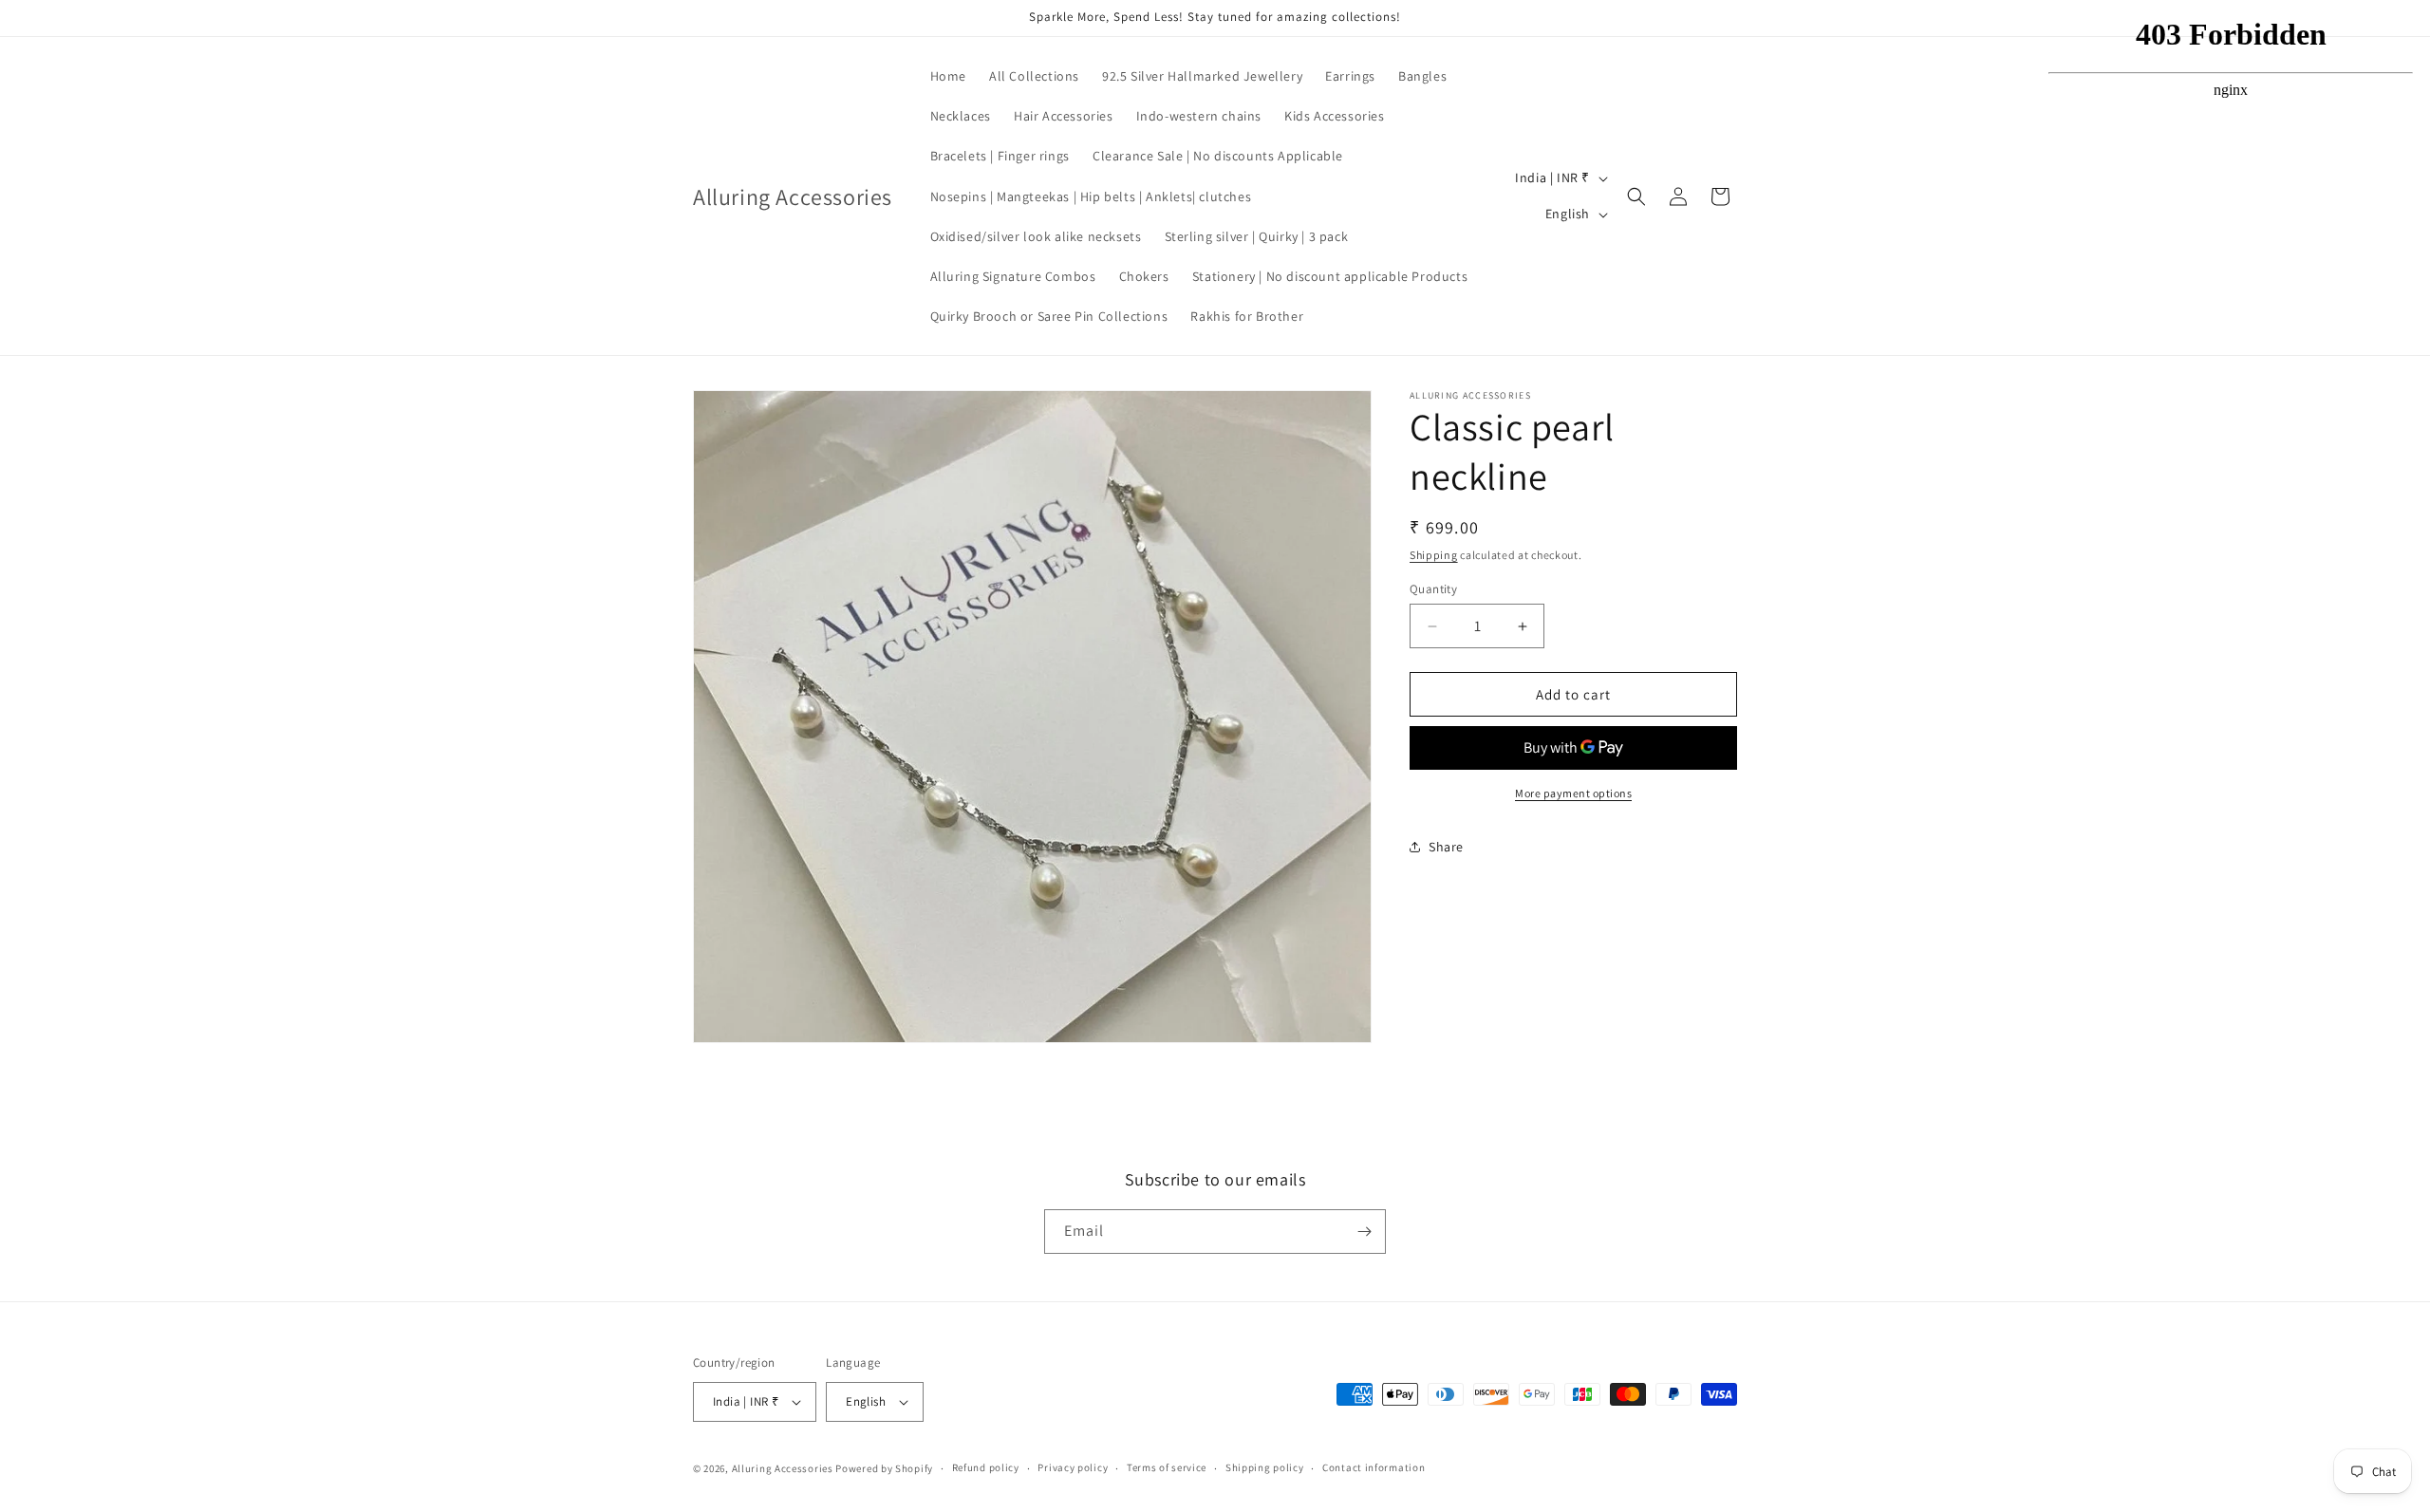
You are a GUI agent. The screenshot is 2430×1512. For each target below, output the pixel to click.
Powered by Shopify (884, 1468)
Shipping (1434, 555)
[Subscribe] (1364, 1232)
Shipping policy (1265, 1467)
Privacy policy (1073, 1467)
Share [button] (1446, 847)
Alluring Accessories (783, 1468)
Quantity (1433, 589)
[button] (1636, 196)
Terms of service (1167, 1467)
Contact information (1374, 1467)
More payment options (1573, 793)
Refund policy (986, 1467)
